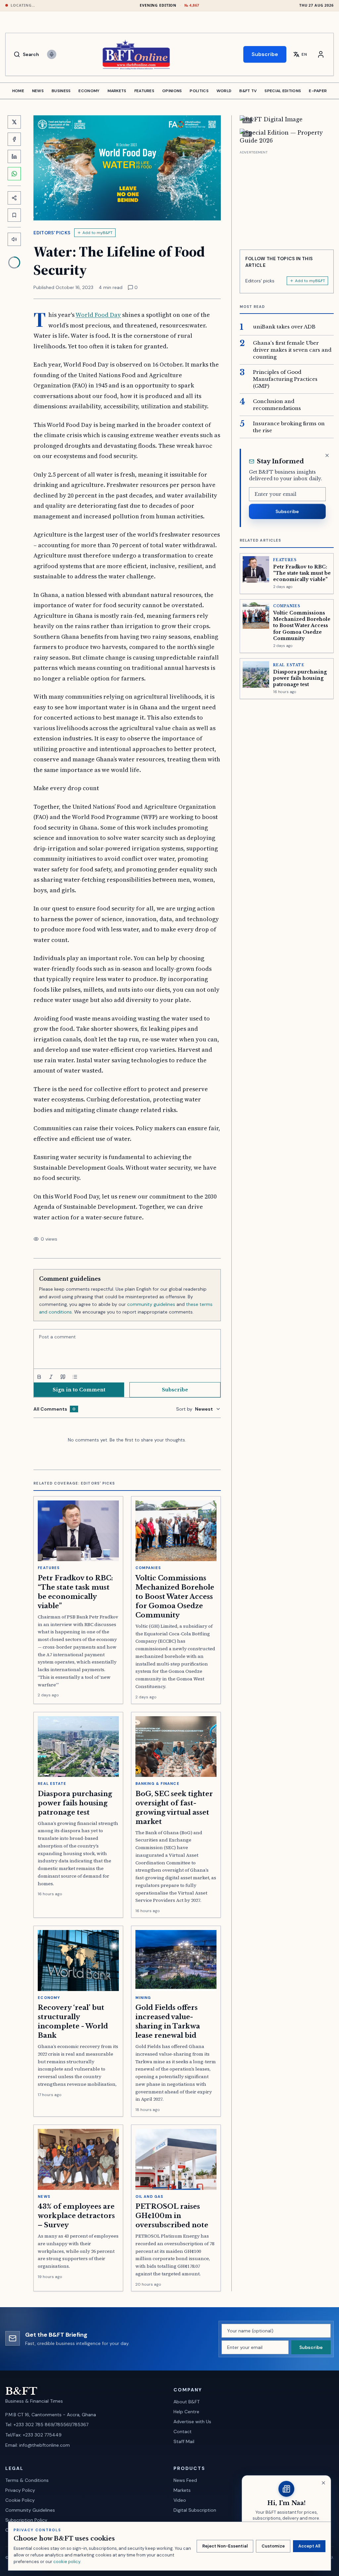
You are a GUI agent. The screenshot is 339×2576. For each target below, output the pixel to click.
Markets (182, 2490)
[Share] (14, 198)
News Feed (185, 2480)
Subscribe (265, 54)
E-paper (318, 91)
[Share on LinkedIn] (14, 156)
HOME (18, 91)
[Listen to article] (14, 239)
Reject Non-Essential (225, 2546)
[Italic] (51, 1377)
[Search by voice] (52, 54)
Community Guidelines (30, 2510)
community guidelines (151, 1304)
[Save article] (14, 215)
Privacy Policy (20, 2490)
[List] (75, 1377)
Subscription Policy (26, 2520)
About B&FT (187, 2402)
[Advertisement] (287, 198)
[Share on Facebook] (14, 139)
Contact (183, 2431)
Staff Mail (184, 2441)
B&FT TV (248, 91)
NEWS (38, 91)
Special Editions (283, 91)
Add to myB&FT (97, 233)
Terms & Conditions (27, 2480)
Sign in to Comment (79, 1390)
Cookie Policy (20, 2500)
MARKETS (117, 91)
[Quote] (63, 1377)
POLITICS (199, 91)
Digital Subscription (195, 2510)
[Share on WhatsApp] (14, 174)
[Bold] (39, 1377)
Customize (273, 2546)
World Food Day (98, 315)
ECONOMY (89, 91)
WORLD (224, 91)
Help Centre (186, 2412)
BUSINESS (61, 91)
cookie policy (67, 2562)
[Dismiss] (327, 455)
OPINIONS (172, 91)
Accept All (309, 2546)
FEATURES (144, 91)
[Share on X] (14, 122)
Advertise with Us (192, 2422)
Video (180, 2500)
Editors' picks (52, 233)
